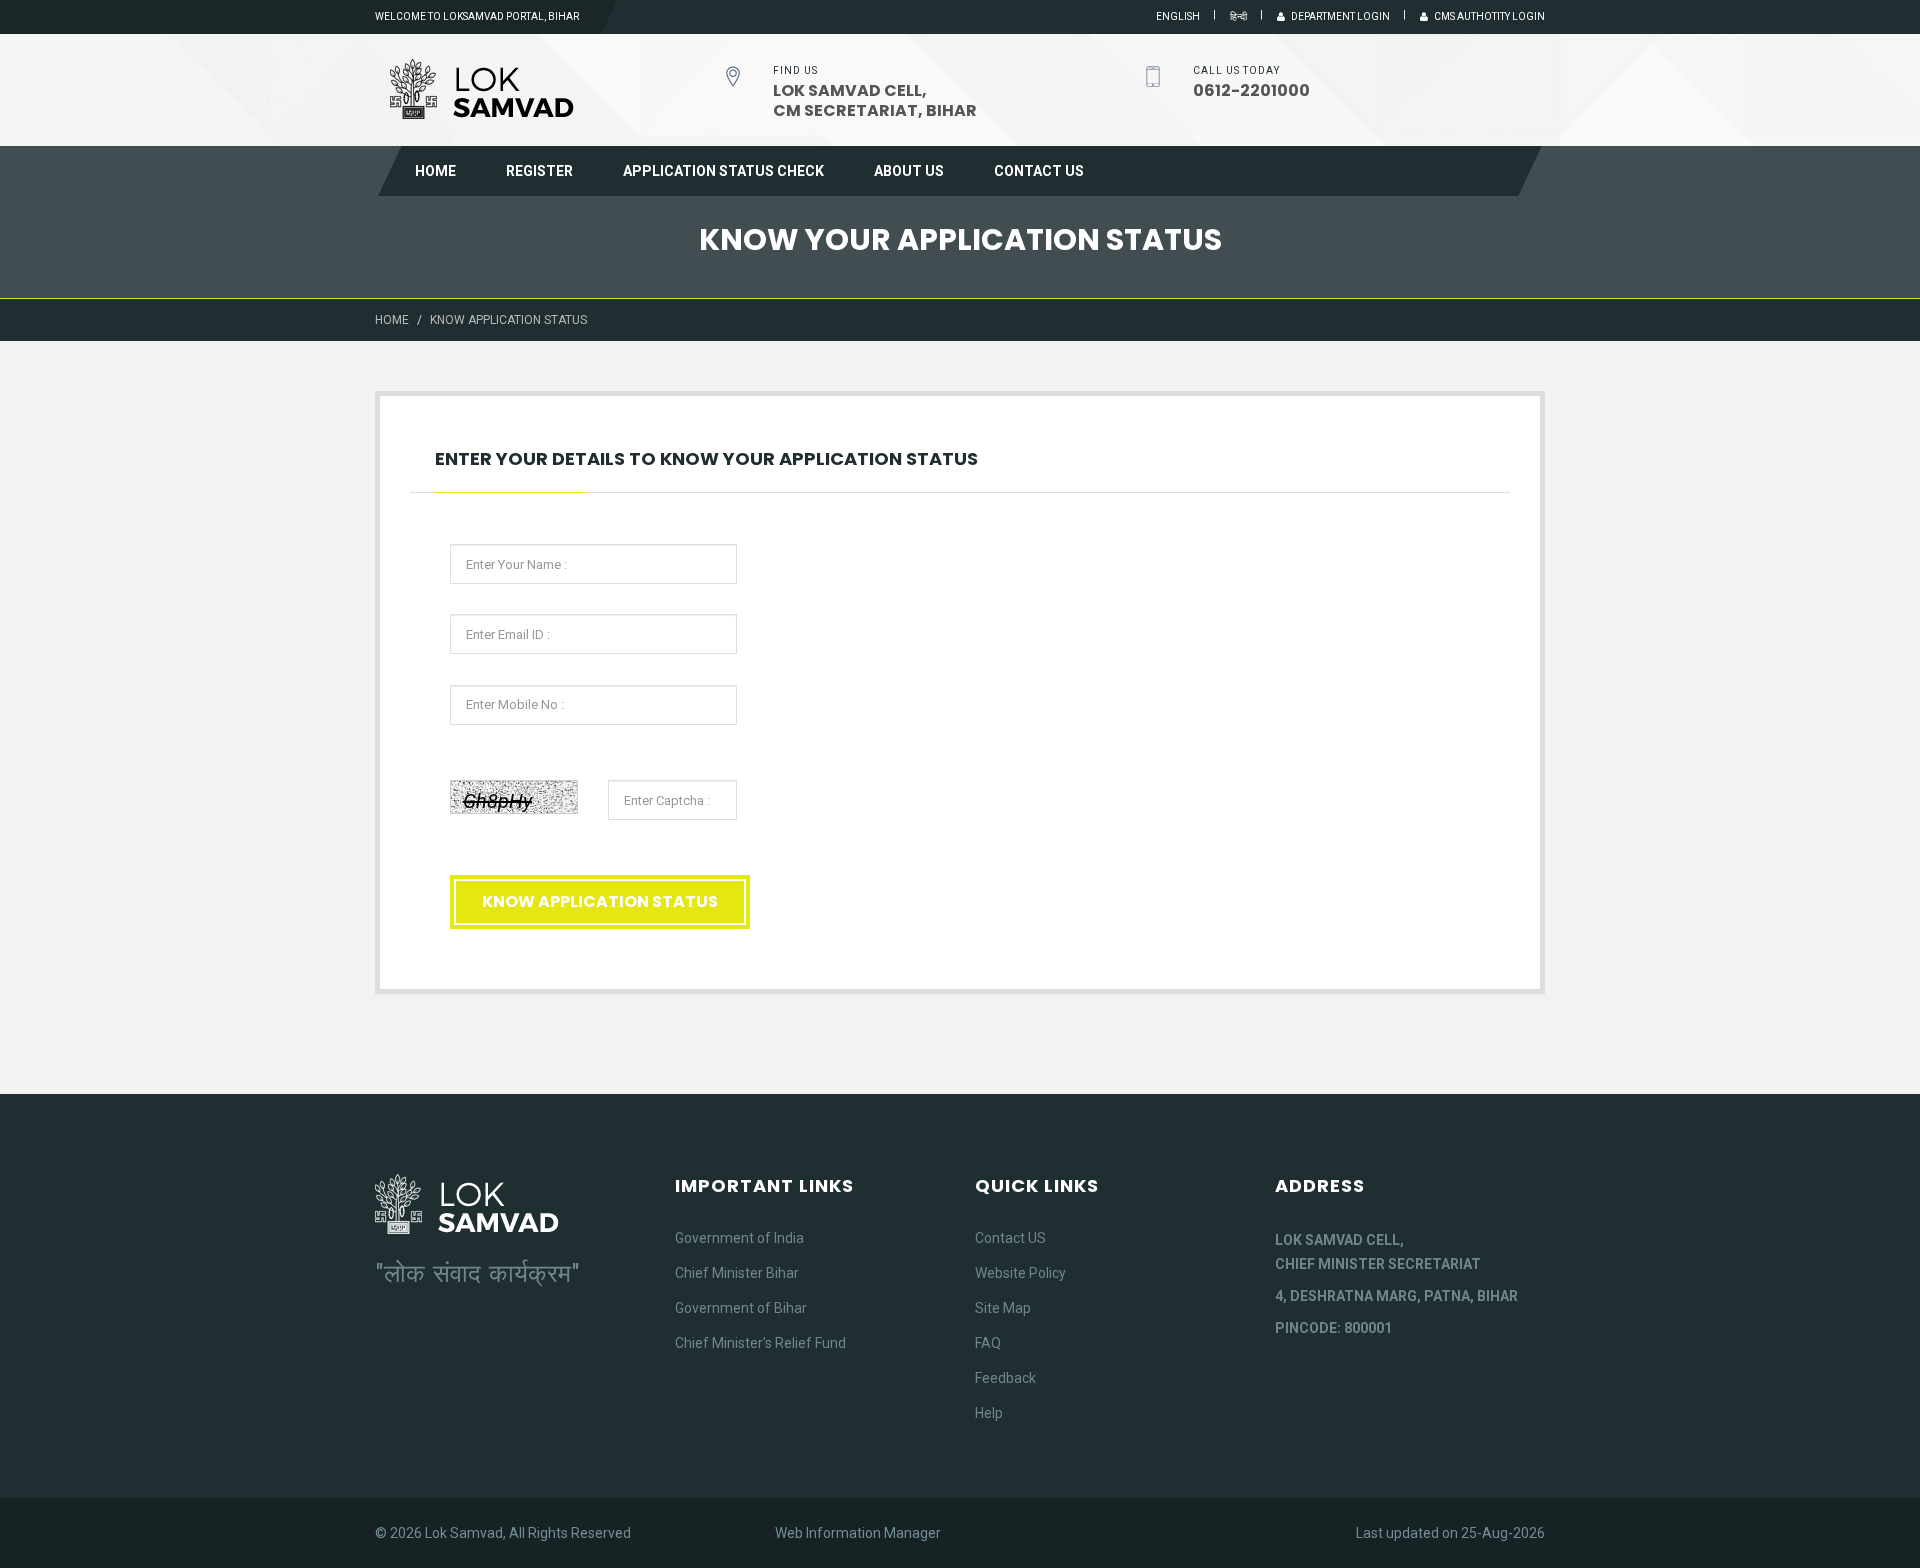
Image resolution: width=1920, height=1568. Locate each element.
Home (435, 171)
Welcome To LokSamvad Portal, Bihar (477, 16)
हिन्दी (1238, 16)
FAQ (988, 1343)
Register (539, 171)
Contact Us (1039, 171)
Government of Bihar (741, 1308)
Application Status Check (723, 171)
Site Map (1003, 1308)
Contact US (1010, 1238)
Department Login (1337, 16)
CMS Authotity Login (1486, 16)
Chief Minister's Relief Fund (760, 1343)
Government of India (739, 1238)
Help (989, 1413)
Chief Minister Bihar (737, 1273)
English (1178, 16)
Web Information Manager (858, 1533)
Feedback (1005, 1378)
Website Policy (1020, 1273)
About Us (909, 171)
